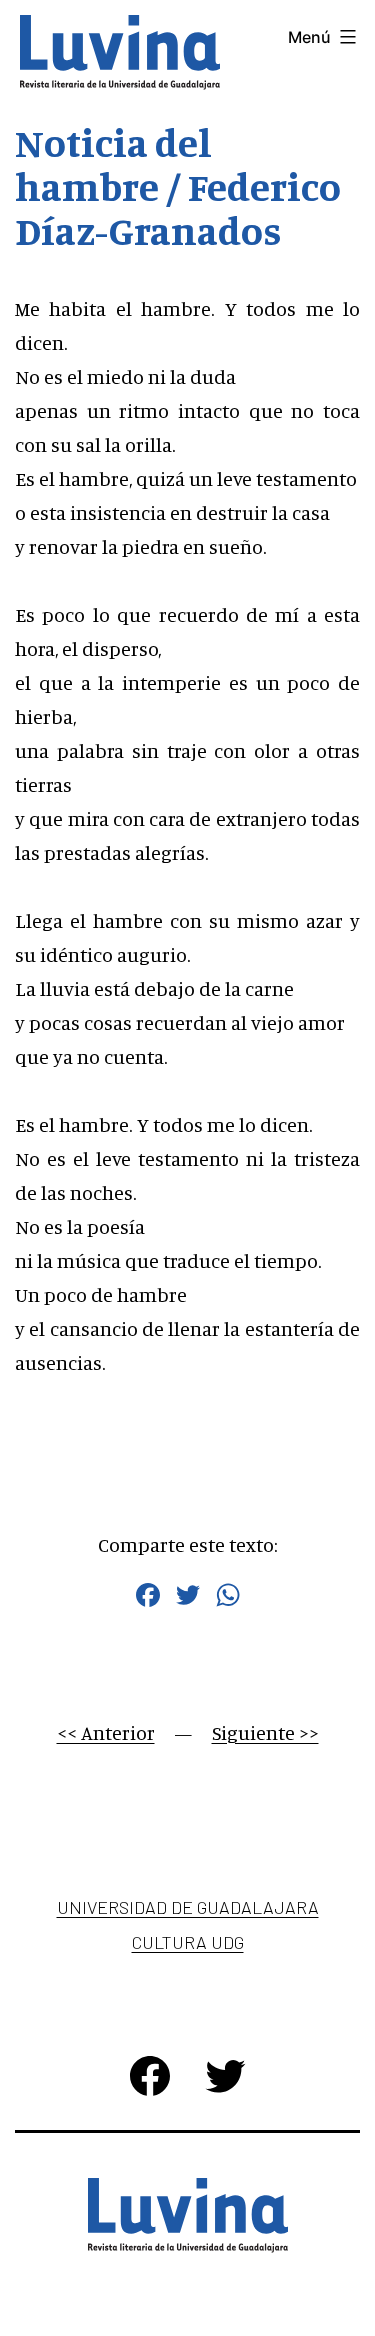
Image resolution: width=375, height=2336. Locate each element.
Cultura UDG (188, 1942)
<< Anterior (106, 1732)
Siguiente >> (265, 1732)
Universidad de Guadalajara (188, 1907)
